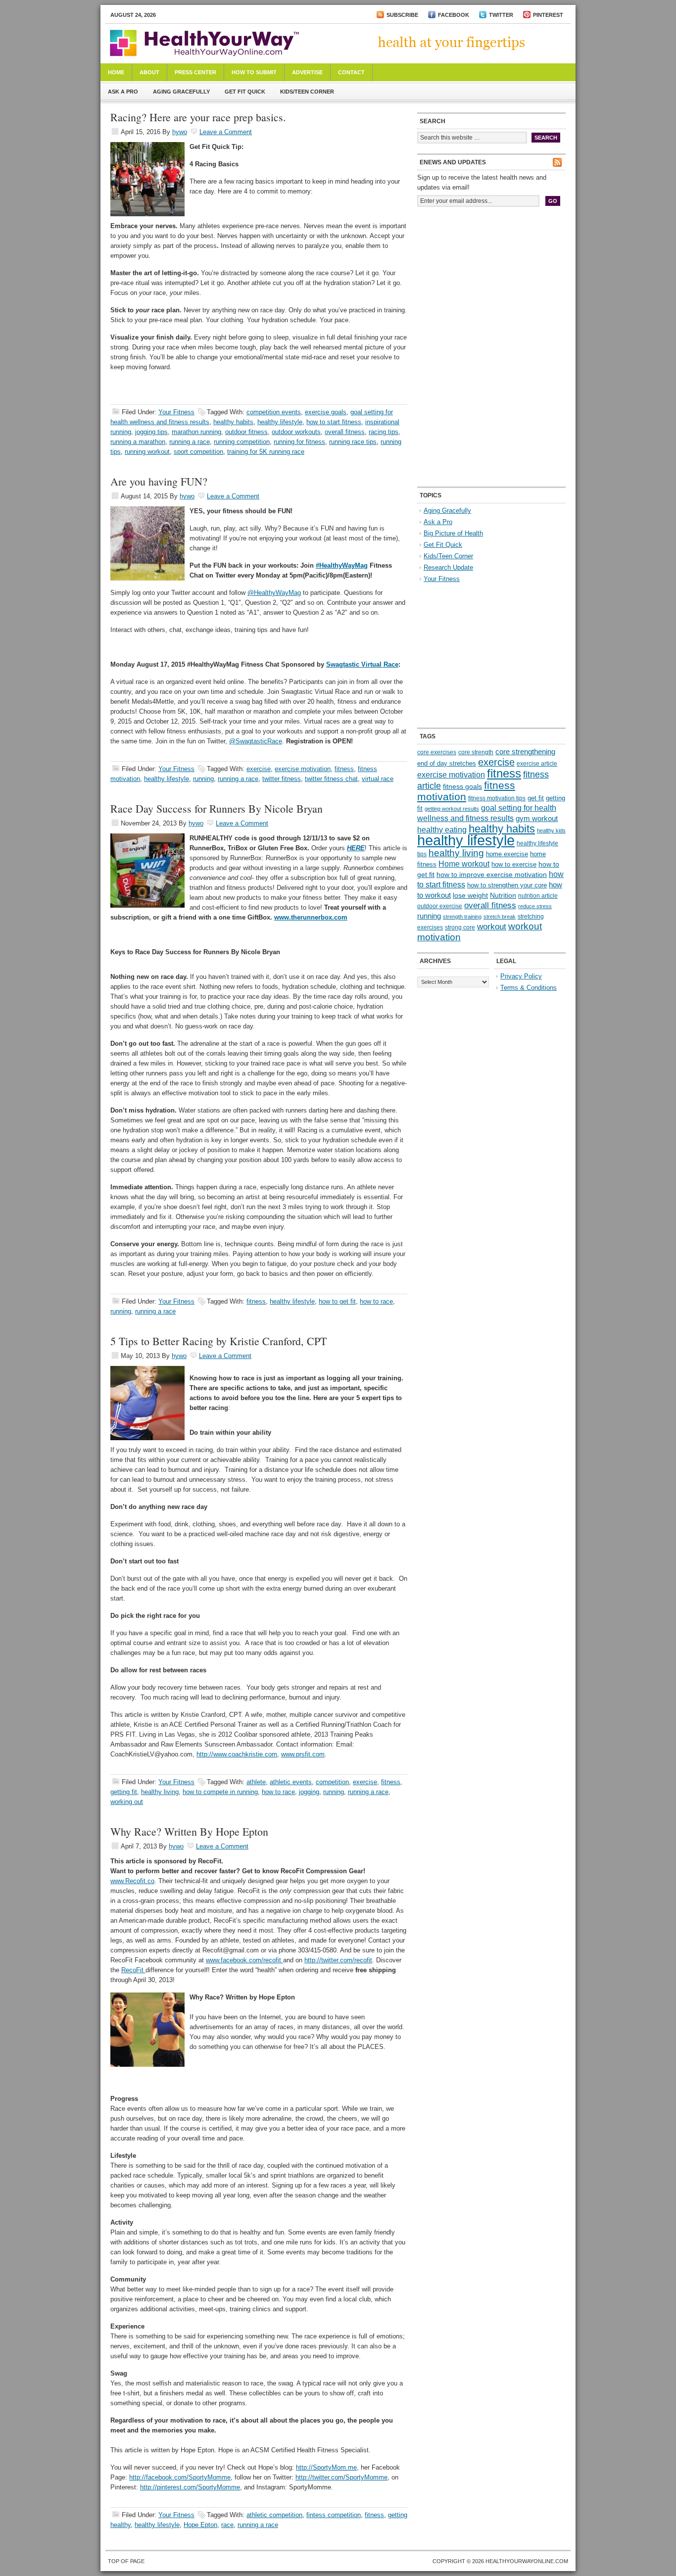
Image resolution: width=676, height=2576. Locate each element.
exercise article (537, 764)
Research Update (448, 567)
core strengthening (525, 752)
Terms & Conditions (529, 988)
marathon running (196, 432)
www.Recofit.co (132, 1881)
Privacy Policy (521, 976)
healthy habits (233, 422)
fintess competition (334, 2515)
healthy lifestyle (280, 422)
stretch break (500, 917)
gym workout (537, 819)
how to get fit (337, 1301)
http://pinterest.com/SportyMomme (190, 2487)
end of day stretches (447, 763)
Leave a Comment (226, 132)
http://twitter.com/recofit (338, 1960)
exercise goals (326, 412)
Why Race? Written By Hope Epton (189, 1831)
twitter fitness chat (331, 779)
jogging (309, 1792)
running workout (147, 452)
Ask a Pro (123, 92)
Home (116, 72)
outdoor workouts (296, 432)
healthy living (160, 1792)
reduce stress (535, 906)
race (227, 2525)
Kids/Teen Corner (307, 92)
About (149, 72)
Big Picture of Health (453, 533)
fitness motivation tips (497, 798)
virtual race (378, 779)
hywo (180, 132)
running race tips (353, 442)
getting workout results (452, 809)
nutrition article (538, 896)
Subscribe (402, 15)
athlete (256, 1782)
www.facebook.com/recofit (244, 1960)
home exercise (507, 854)
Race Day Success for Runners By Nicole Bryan (217, 808)
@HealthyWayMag (274, 593)
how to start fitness (334, 422)
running (203, 779)
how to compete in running (220, 1792)
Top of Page (126, 2561)
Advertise (307, 72)
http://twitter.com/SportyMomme (341, 2477)
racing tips (384, 432)
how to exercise (514, 864)
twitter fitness (282, 779)
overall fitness (345, 432)
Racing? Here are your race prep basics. (198, 117)
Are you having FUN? (159, 481)
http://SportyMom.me (326, 2467)
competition (332, 1782)
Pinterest (548, 15)
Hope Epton (200, 2525)
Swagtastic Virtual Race (362, 664)
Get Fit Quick (245, 92)
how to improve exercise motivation (492, 875)
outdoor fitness (246, 432)
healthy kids (551, 830)
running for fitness (299, 442)
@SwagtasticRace (256, 741)
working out (127, 1802)
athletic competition (274, 2515)
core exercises (437, 752)
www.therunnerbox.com (311, 917)
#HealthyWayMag (342, 565)
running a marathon (138, 442)
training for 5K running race (266, 452)
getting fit (124, 1792)
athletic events (291, 1782)
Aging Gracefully (181, 92)
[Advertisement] (491, 281)
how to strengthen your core (507, 885)
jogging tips (151, 432)
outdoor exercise (440, 906)
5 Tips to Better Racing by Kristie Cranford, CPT (218, 1341)
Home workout (464, 864)
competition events (274, 412)
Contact (351, 72)
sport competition (198, 452)
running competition (242, 442)
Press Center (195, 72)
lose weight (470, 895)
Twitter (501, 15)
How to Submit (254, 72)
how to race (376, 1301)
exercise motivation (303, 769)
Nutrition (503, 895)
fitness (344, 769)
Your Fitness (176, 412)
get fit (536, 798)
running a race (190, 442)
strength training (462, 917)
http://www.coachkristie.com (237, 1754)
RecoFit (133, 1970)
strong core (460, 927)
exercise (259, 769)
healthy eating (442, 829)
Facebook (454, 15)
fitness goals (462, 786)
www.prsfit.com (303, 1754)
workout (492, 927)
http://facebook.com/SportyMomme (180, 2477)
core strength (476, 752)
